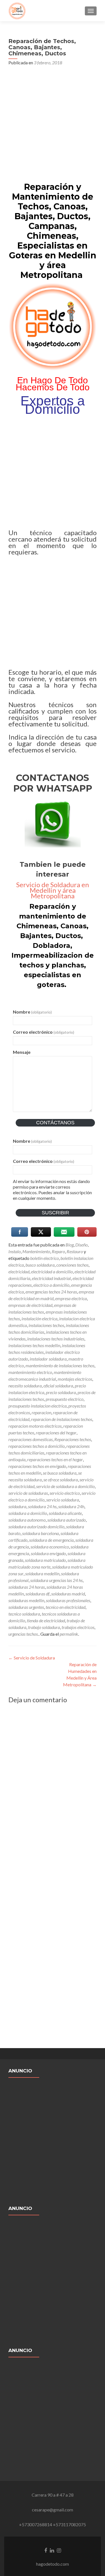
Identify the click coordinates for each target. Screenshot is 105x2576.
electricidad (19, 1272)
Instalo (15, 1251)
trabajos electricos (78, 1627)
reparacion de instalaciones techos (62, 1419)
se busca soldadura (60, 1473)
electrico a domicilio (51, 1285)
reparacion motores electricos (35, 1426)
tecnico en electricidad (66, 1607)
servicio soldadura (63, 1500)
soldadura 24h (71, 1506)
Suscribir (55, 1213)
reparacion (41, 1412)
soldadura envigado (48, 1553)
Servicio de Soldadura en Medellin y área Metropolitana (53, 890)
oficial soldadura (58, 1386)
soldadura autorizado (66, 1520)
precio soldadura (61, 1392)
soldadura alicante (65, 1513)
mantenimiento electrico (30, 1372)
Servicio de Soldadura (32, 1658)
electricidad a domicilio (52, 1272)
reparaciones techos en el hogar (55, 1459)
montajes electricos (75, 1379)
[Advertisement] (53, 126)
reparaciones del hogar (56, 1433)
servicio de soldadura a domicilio (65, 1486)
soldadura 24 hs (42, 1506)
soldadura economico (50, 1547)
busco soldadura (40, 1265)
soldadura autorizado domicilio (36, 1527)
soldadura (17, 1506)
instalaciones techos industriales (56, 1339)
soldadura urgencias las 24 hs (56, 1580)
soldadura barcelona (40, 1533)
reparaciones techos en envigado (37, 1466)
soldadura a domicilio (28, 1513)
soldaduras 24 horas (27, 1587)
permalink (69, 1634)
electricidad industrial (51, 1278)
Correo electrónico (44, 1032)
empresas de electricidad (30, 1305)
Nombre (32, 1012)
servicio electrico (65, 1493)
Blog (70, 1245)
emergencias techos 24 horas (51, 1292)
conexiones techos (72, 1265)
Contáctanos (55, 1123)
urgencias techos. (24, 1634)
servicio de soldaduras (28, 1493)
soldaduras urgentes (26, 1607)
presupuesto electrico (65, 1399)
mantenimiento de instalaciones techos (60, 1365)
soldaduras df (38, 1594)
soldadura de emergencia (51, 1540)
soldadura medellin (42, 1573)
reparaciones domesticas (31, 1439)
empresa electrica (71, 1298)
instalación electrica (39, 1318)
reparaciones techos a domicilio (37, 1446)
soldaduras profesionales (68, 1600)
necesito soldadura (25, 1386)
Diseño (81, 1245)
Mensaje (22, 1052)
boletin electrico (45, 1258)
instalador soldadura (48, 1359)
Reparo (58, 1251)
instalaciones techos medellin (34, 1345)
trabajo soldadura (44, 1627)
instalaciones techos (46, 1325)
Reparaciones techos (73, 1439)
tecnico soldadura (24, 1614)
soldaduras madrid (68, 1594)
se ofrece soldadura (61, 1480)
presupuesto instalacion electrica (38, 1406)
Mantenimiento (36, 1251)
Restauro (75, 1251)
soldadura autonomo (27, 1520)
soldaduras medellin (26, 1600)
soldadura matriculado (45, 1560)
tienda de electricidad (46, 1620)
